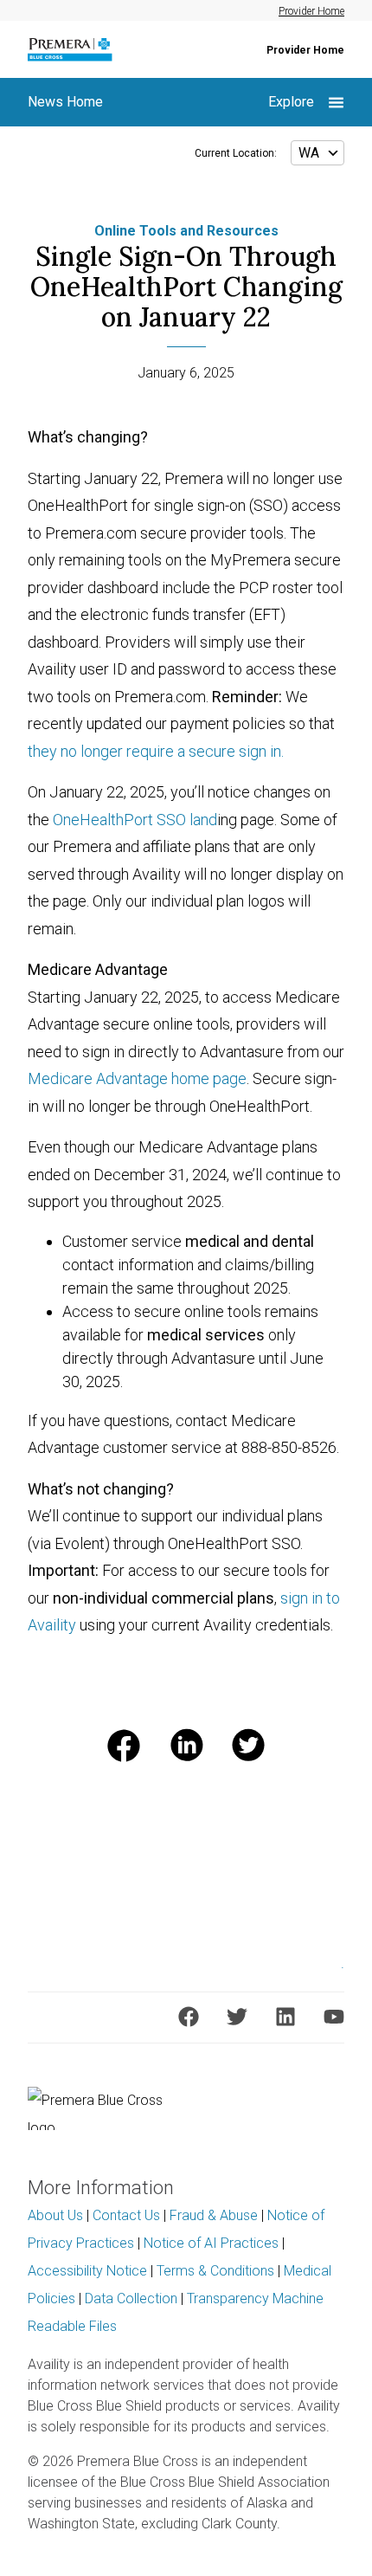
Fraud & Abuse (214, 2215)
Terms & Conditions (215, 2271)
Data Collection (131, 2298)
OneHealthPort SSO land (135, 820)
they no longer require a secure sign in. (156, 751)
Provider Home (311, 11)
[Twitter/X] (237, 2017)
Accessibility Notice (87, 2271)
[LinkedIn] (285, 2017)
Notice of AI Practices (211, 2243)
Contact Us (126, 2215)
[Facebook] (189, 2017)
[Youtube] (334, 2017)
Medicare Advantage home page (137, 1078)
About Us (55, 2215)
